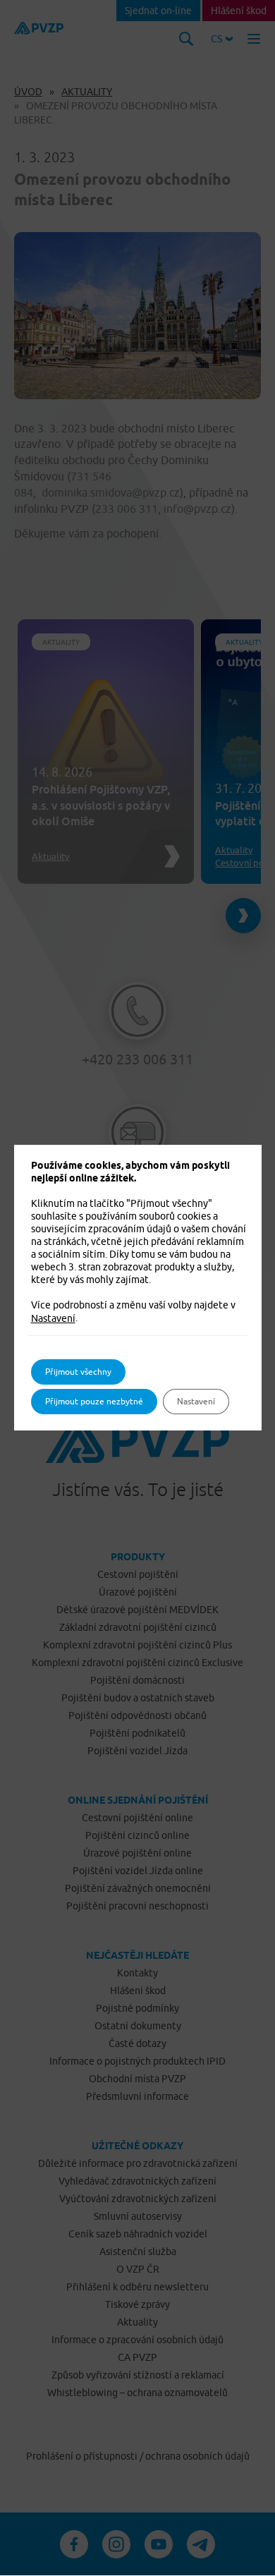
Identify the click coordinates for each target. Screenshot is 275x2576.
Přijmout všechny (78, 1372)
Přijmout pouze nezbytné (94, 1401)
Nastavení (53, 1318)
